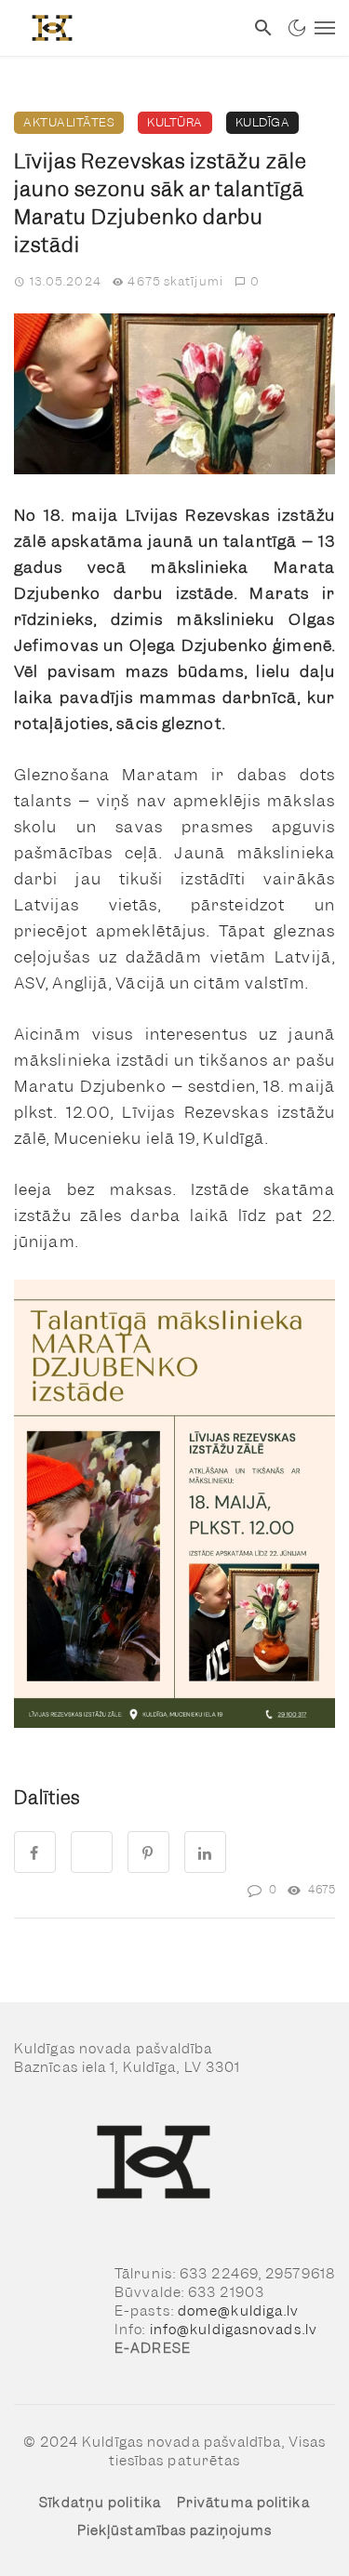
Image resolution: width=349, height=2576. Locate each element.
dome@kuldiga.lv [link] (239, 2311)
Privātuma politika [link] (243, 2503)
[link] (122, 28)
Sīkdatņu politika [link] (100, 2503)
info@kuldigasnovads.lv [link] (234, 2330)
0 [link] (255, 281)
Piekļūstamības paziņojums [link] (175, 2530)
